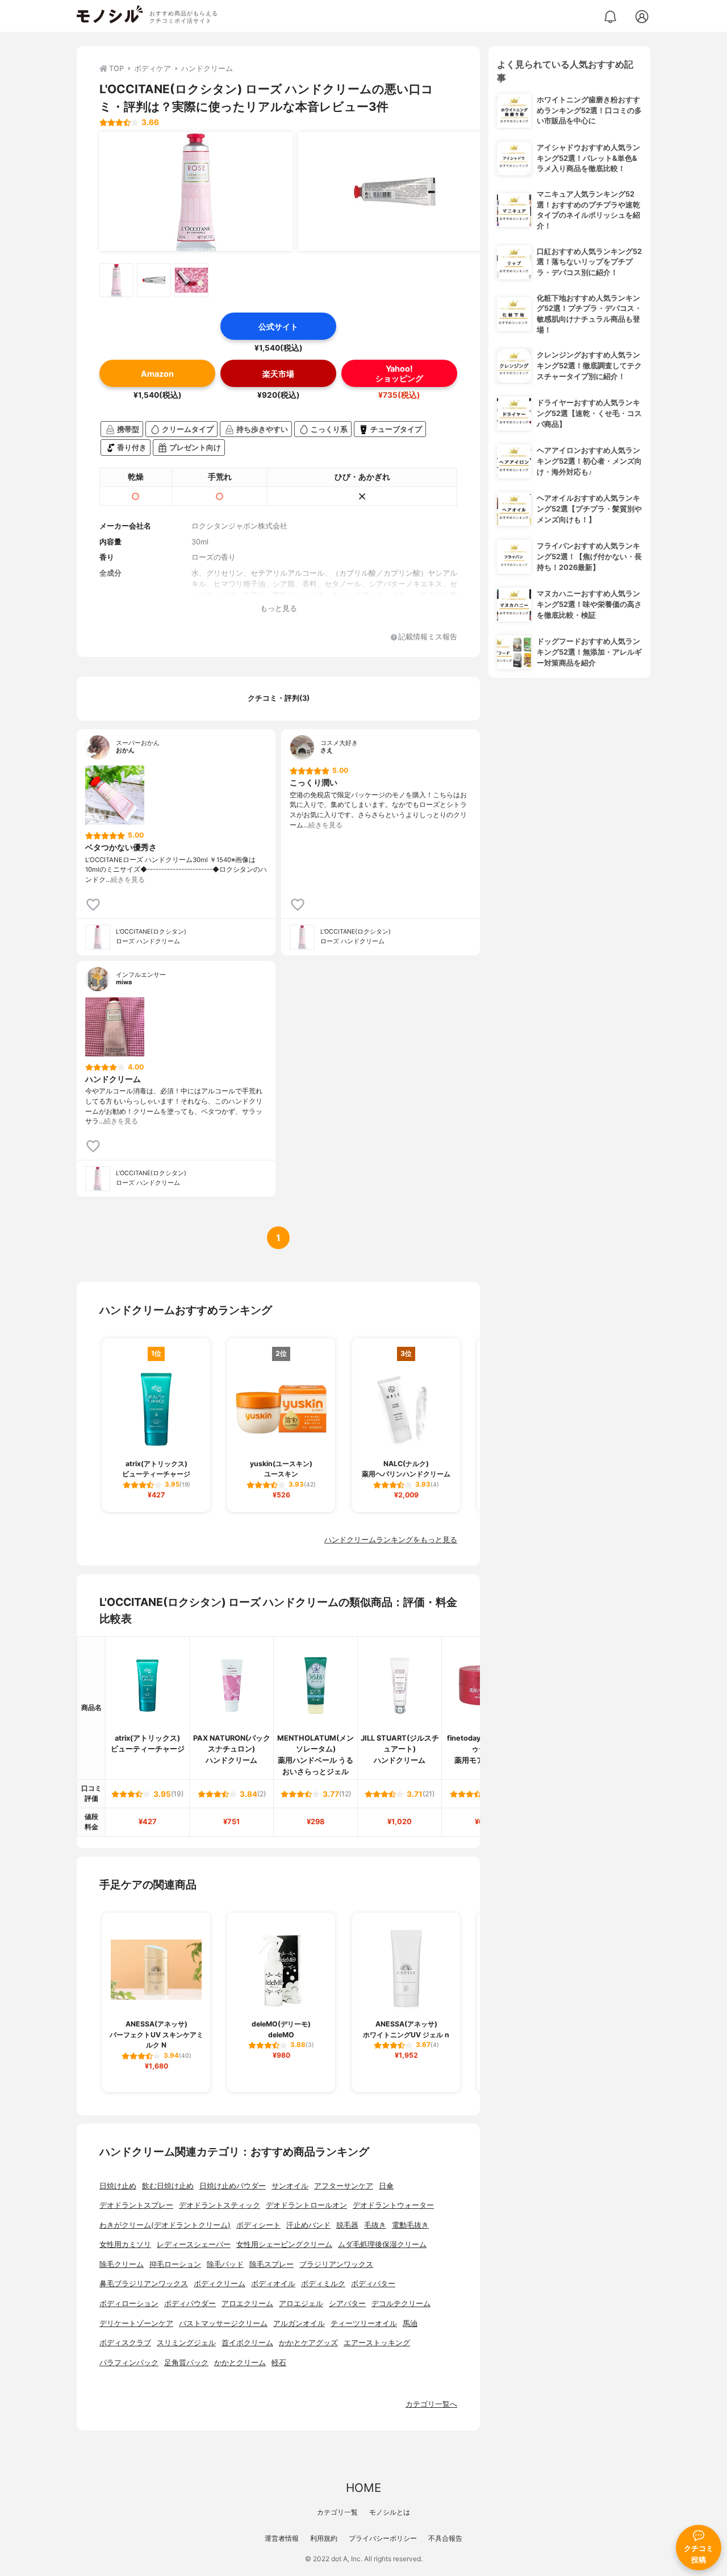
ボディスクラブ (125, 2343)
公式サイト (278, 326)
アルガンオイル (299, 2323)
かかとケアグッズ (308, 2343)
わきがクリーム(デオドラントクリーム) (165, 2225)
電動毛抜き (410, 2225)
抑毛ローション (175, 2264)
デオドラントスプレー (136, 2205)
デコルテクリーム (401, 2304)
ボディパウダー (190, 2304)
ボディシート (258, 2225)
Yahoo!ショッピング (399, 373)
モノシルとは (390, 2512)
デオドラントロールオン (306, 2205)
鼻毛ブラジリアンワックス (144, 2284)
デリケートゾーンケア (136, 2323)
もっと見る (279, 608)
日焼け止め (118, 2186)
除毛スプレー (271, 2264)
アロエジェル (301, 2304)
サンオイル (290, 2186)
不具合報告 (445, 2538)
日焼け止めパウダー (233, 2186)
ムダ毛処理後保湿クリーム (382, 2244)
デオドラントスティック (220, 2205)
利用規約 (324, 2538)
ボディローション (129, 2304)
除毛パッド (225, 2264)
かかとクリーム (240, 2363)
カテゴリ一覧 (337, 2512)
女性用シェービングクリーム (284, 2244)
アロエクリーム (247, 2304)
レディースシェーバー (194, 2244)
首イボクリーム (247, 2343)
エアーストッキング (377, 2343)
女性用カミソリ (125, 2244)
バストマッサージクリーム (223, 2323)
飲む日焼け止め (168, 2186)
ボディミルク (323, 2284)
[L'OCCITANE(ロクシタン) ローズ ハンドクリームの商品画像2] (395, 192)
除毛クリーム (122, 2264)
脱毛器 (347, 2225)
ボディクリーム (220, 2284)
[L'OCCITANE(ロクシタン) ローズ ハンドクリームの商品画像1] (196, 192)
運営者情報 (282, 2538)
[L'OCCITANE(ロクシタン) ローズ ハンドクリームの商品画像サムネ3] (191, 280)
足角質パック (186, 2363)
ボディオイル (273, 2284)
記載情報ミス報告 (428, 637)
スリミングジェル (186, 2343)
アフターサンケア (344, 2186)
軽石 (279, 2363)
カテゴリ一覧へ (431, 2404)
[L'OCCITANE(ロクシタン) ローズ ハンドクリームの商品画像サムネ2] (154, 280)
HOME (363, 2488)
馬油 (410, 2323)
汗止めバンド (308, 2225)
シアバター (347, 2304)
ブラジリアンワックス (336, 2264)
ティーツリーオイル (364, 2323)
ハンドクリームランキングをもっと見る (391, 1540)
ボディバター (373, 2284)
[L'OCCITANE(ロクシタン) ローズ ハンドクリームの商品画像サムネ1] (116, 280)
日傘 (386, 2186)
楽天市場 (278, 374)
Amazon (157, 374)
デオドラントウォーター (393, 2205)
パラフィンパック (129, 2363)
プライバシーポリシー (383, 2538)
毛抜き (375, 2225)
